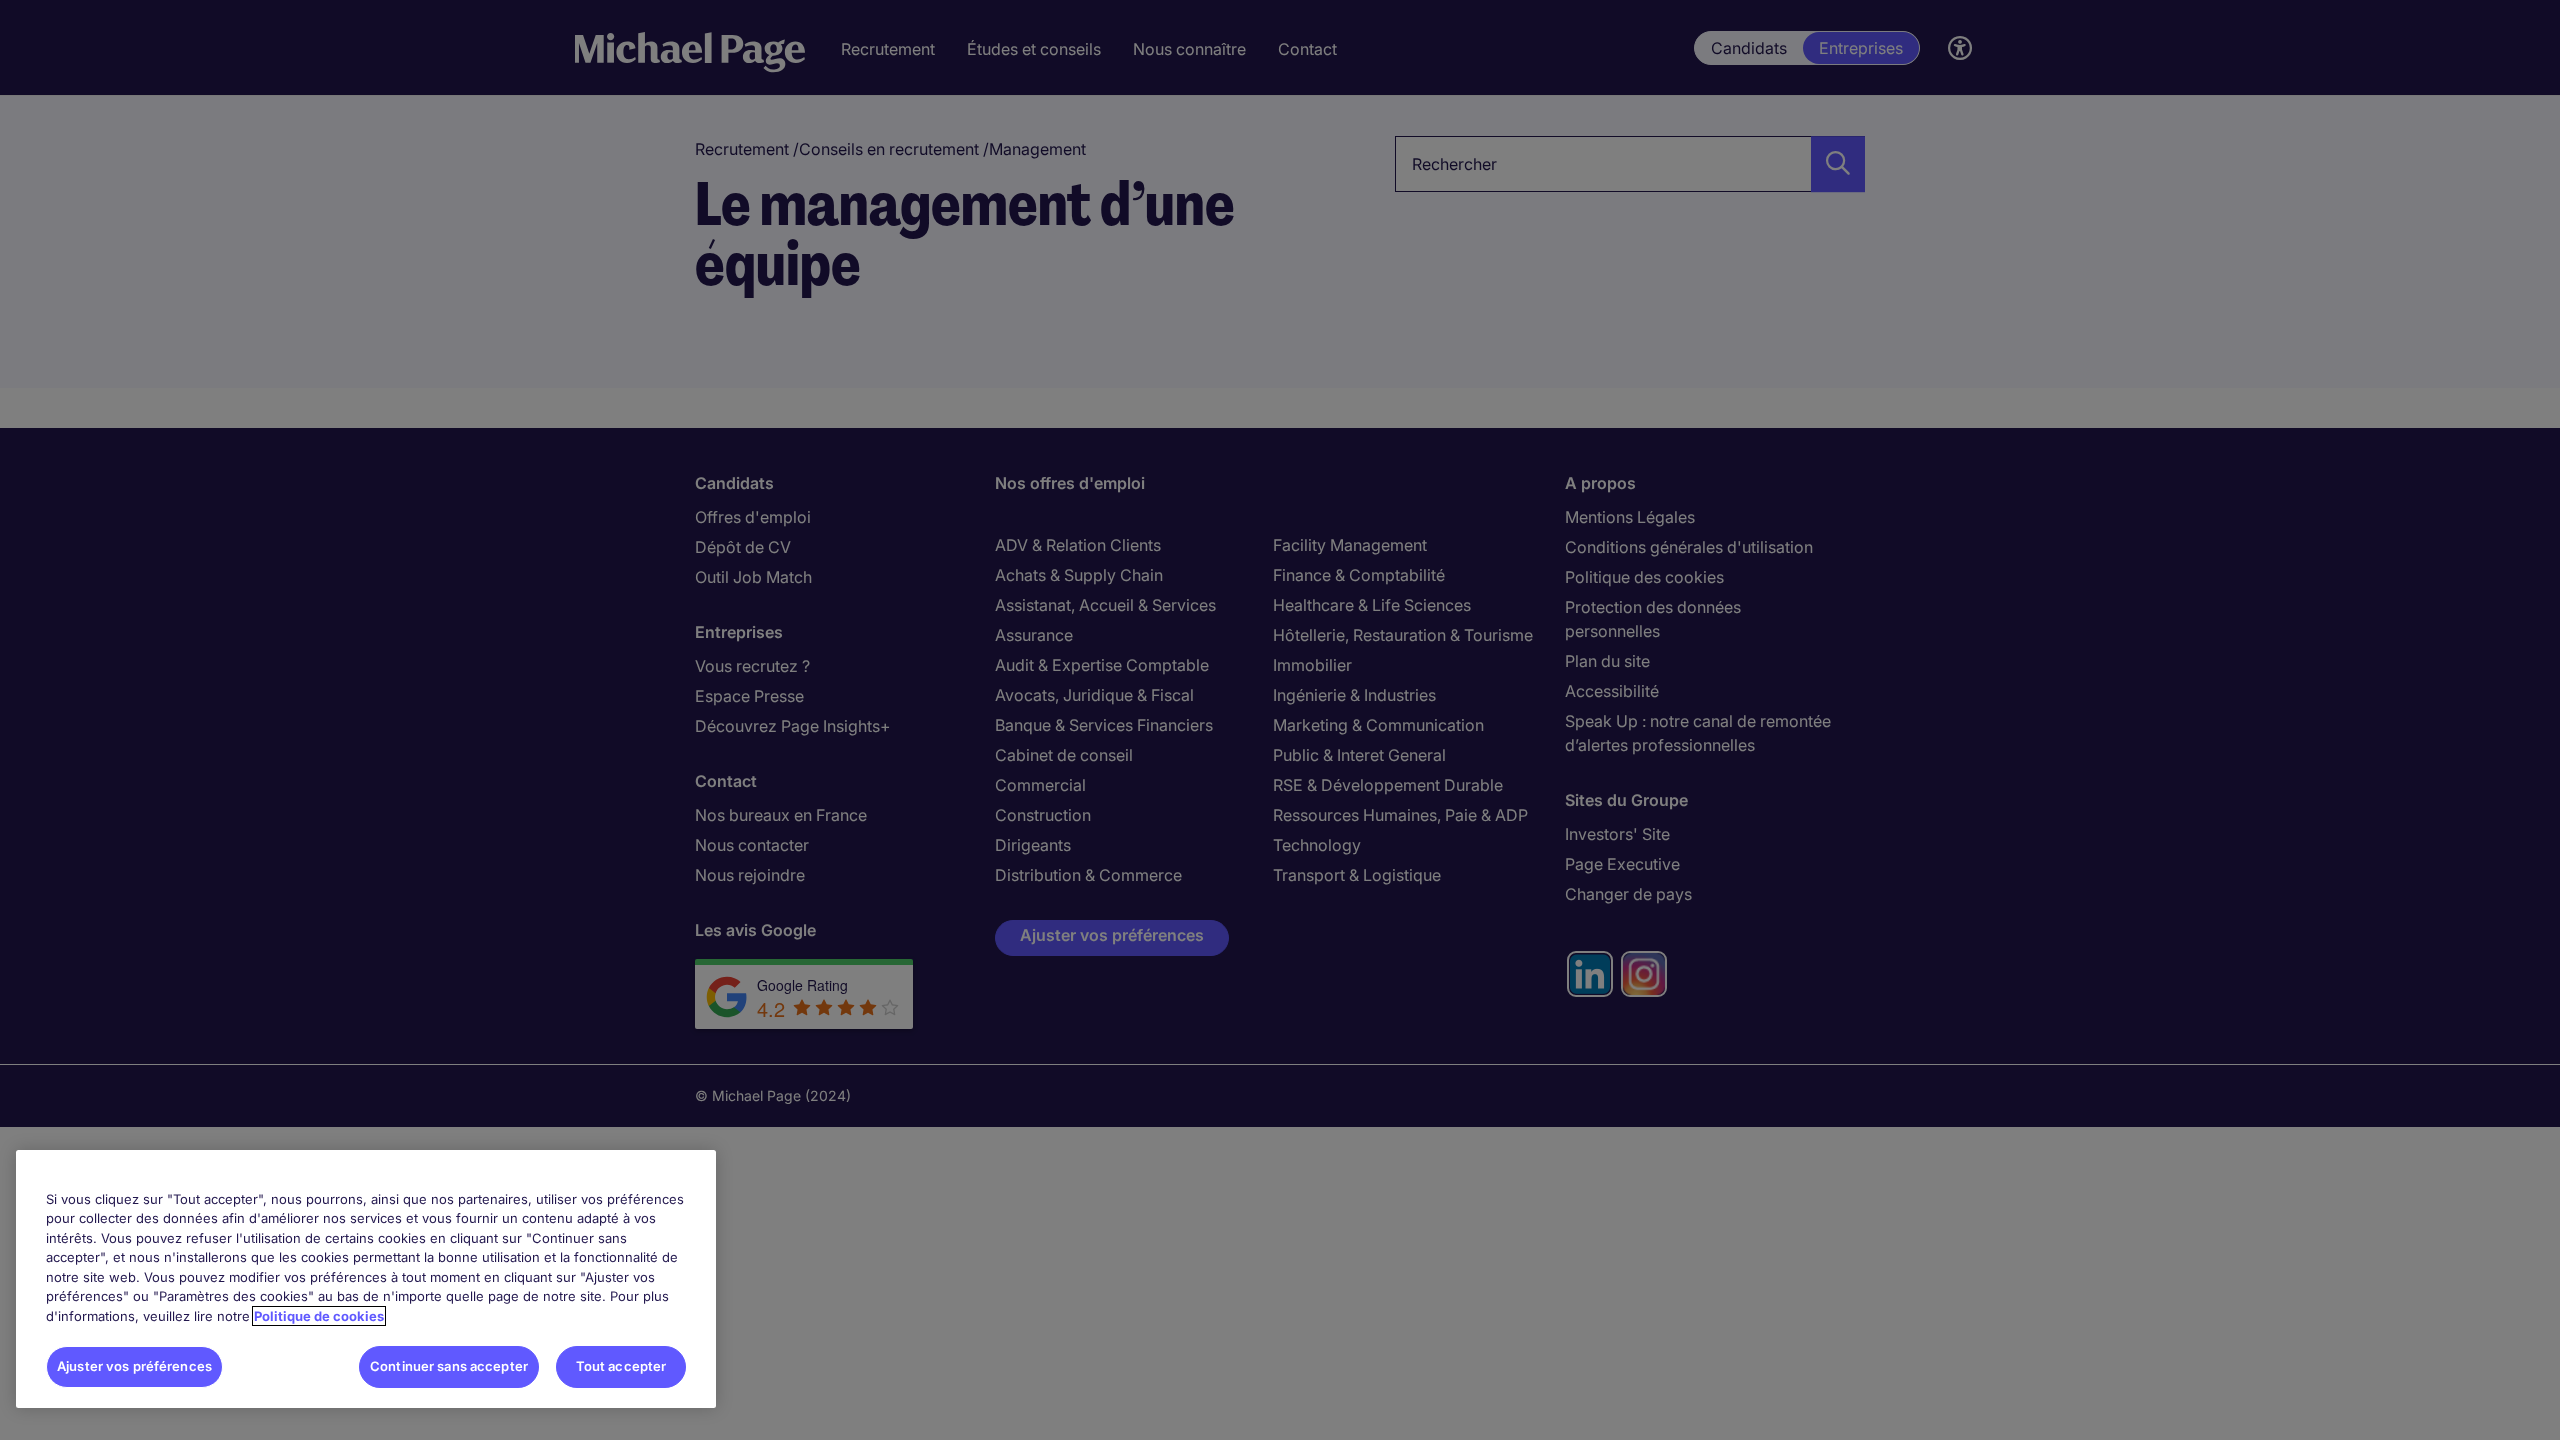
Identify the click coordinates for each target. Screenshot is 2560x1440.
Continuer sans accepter (449, 1366)
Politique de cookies (319, 1316)
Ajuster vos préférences (134, 1366)
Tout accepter (621, 1366)
